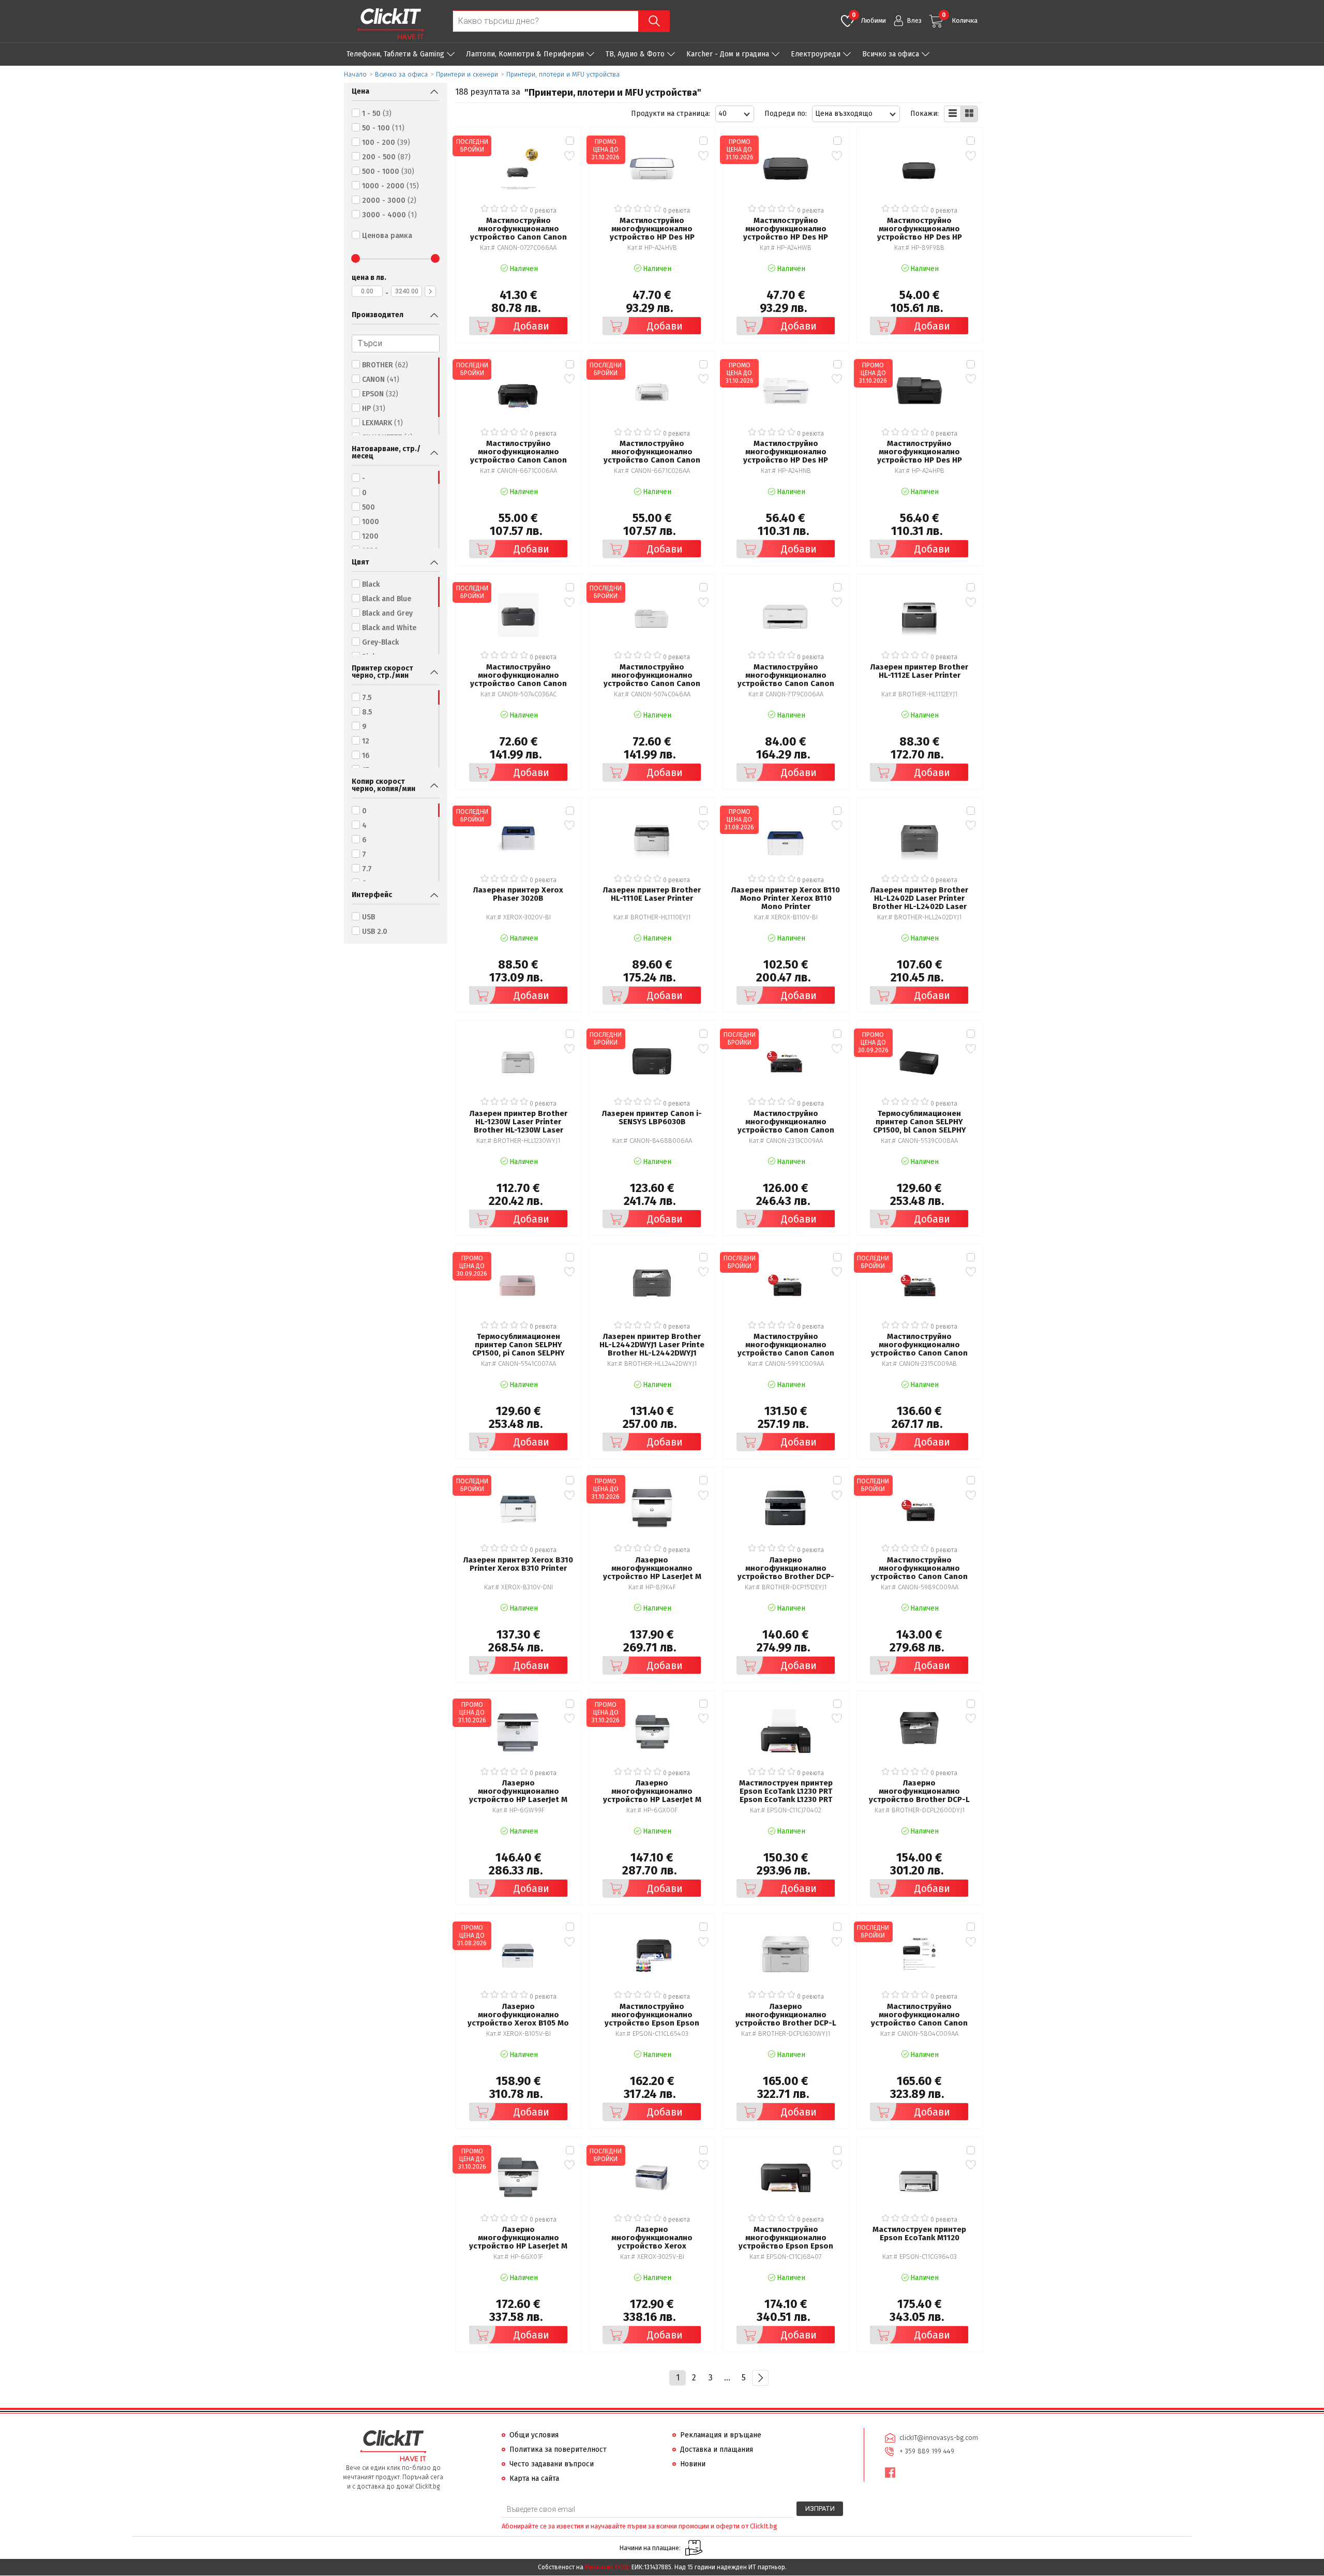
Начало (355, 74)
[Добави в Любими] (570, 155)
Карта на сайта (534, 2478)
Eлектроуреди (816, 54)
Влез (914, 20)
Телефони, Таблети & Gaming (395, 54)
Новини (693, 2464)
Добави (531, 326)
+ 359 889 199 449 (927, 2451)
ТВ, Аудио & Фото (635, 54)
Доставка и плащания (717, 2450)
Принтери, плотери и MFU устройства (563, 74)
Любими (869, 18)
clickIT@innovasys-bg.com (939, 2438)
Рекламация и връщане (721, 2435)
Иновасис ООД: (607, 2567)
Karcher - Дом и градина (728, 54)
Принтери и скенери (467, 74)
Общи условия (534, 2435)
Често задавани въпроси (552, 2464)
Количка (960, 18)
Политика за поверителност (558, 2450)
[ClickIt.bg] (390, 24)
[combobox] (735, 114)
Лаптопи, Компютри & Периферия (525, 54)
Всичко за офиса (891, 54)
